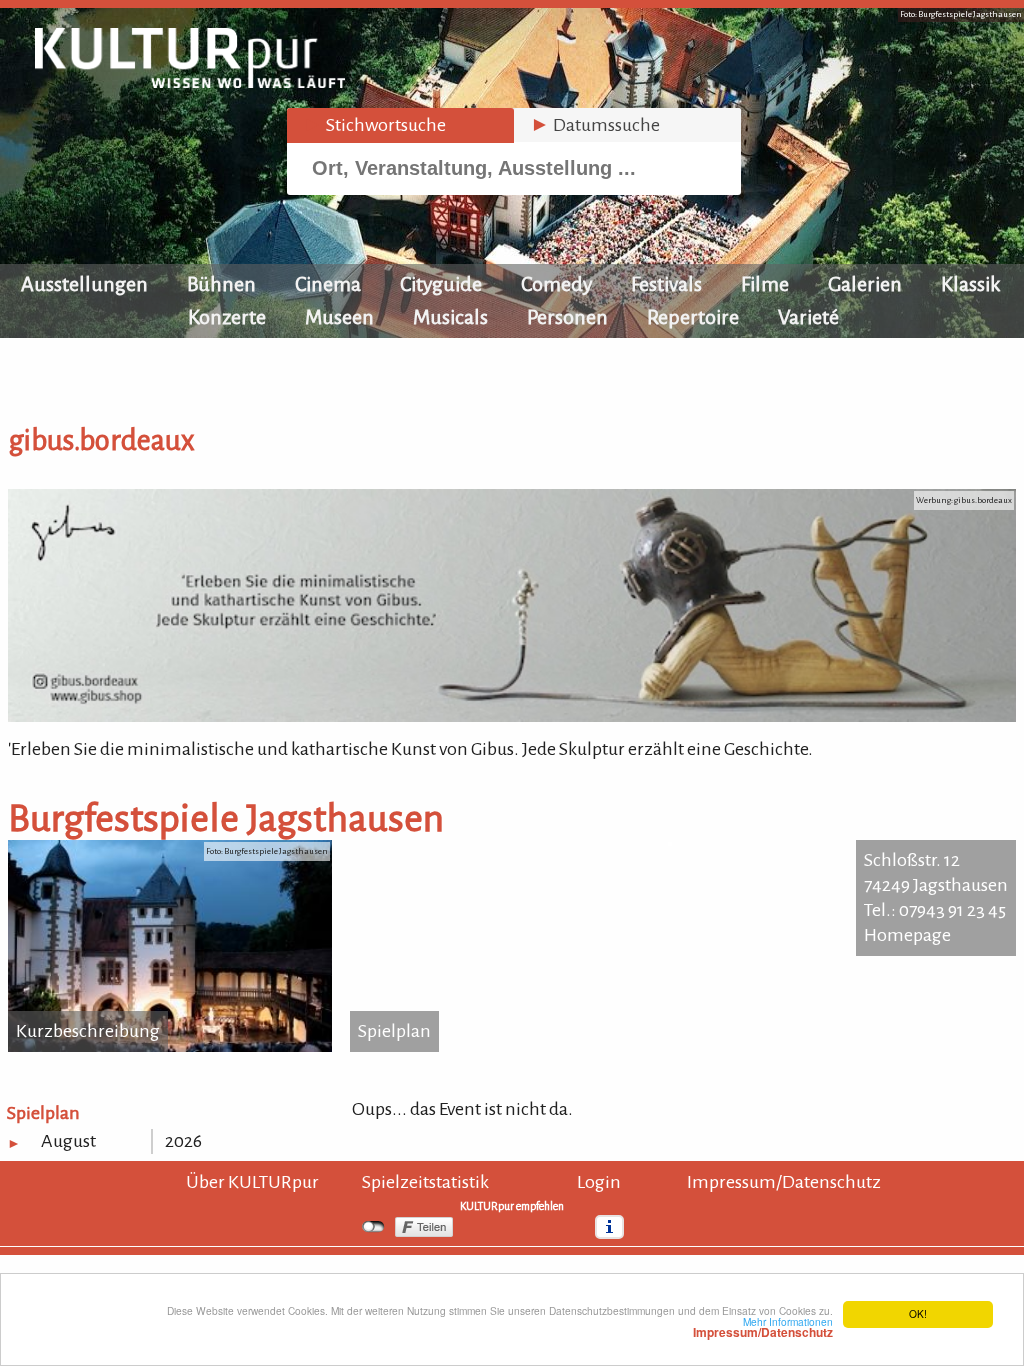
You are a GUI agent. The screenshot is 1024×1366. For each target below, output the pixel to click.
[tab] (400, 125)
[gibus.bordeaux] (512, 716)
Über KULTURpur (252, 1182)
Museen (339, 317)
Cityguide (441, 284)
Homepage (907, 935)
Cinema (328, 284)
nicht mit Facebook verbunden (373, 1227)
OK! (918, 1313)
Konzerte (227, 317)
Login (599, 1182)
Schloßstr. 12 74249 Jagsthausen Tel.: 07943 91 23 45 (936, 885)
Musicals (450, 317)
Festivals (666, 284)
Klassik (971, 284)
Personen (567, 317)
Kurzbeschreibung (88, 1031)
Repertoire (693, 317)
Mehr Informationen (763, 1327)
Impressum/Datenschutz (784, 1182)
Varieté (808, 317)
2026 (183, 1141)
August (68, 1141)
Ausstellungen (84, 284)
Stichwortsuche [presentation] (374, 125)
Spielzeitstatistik (425, 1182)
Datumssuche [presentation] (595, 125)
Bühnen (221, 284)
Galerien (865, 284)
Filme (765, 284)
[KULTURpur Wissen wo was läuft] (190, 82)
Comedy (556, 284)
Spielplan (394, 1031)
